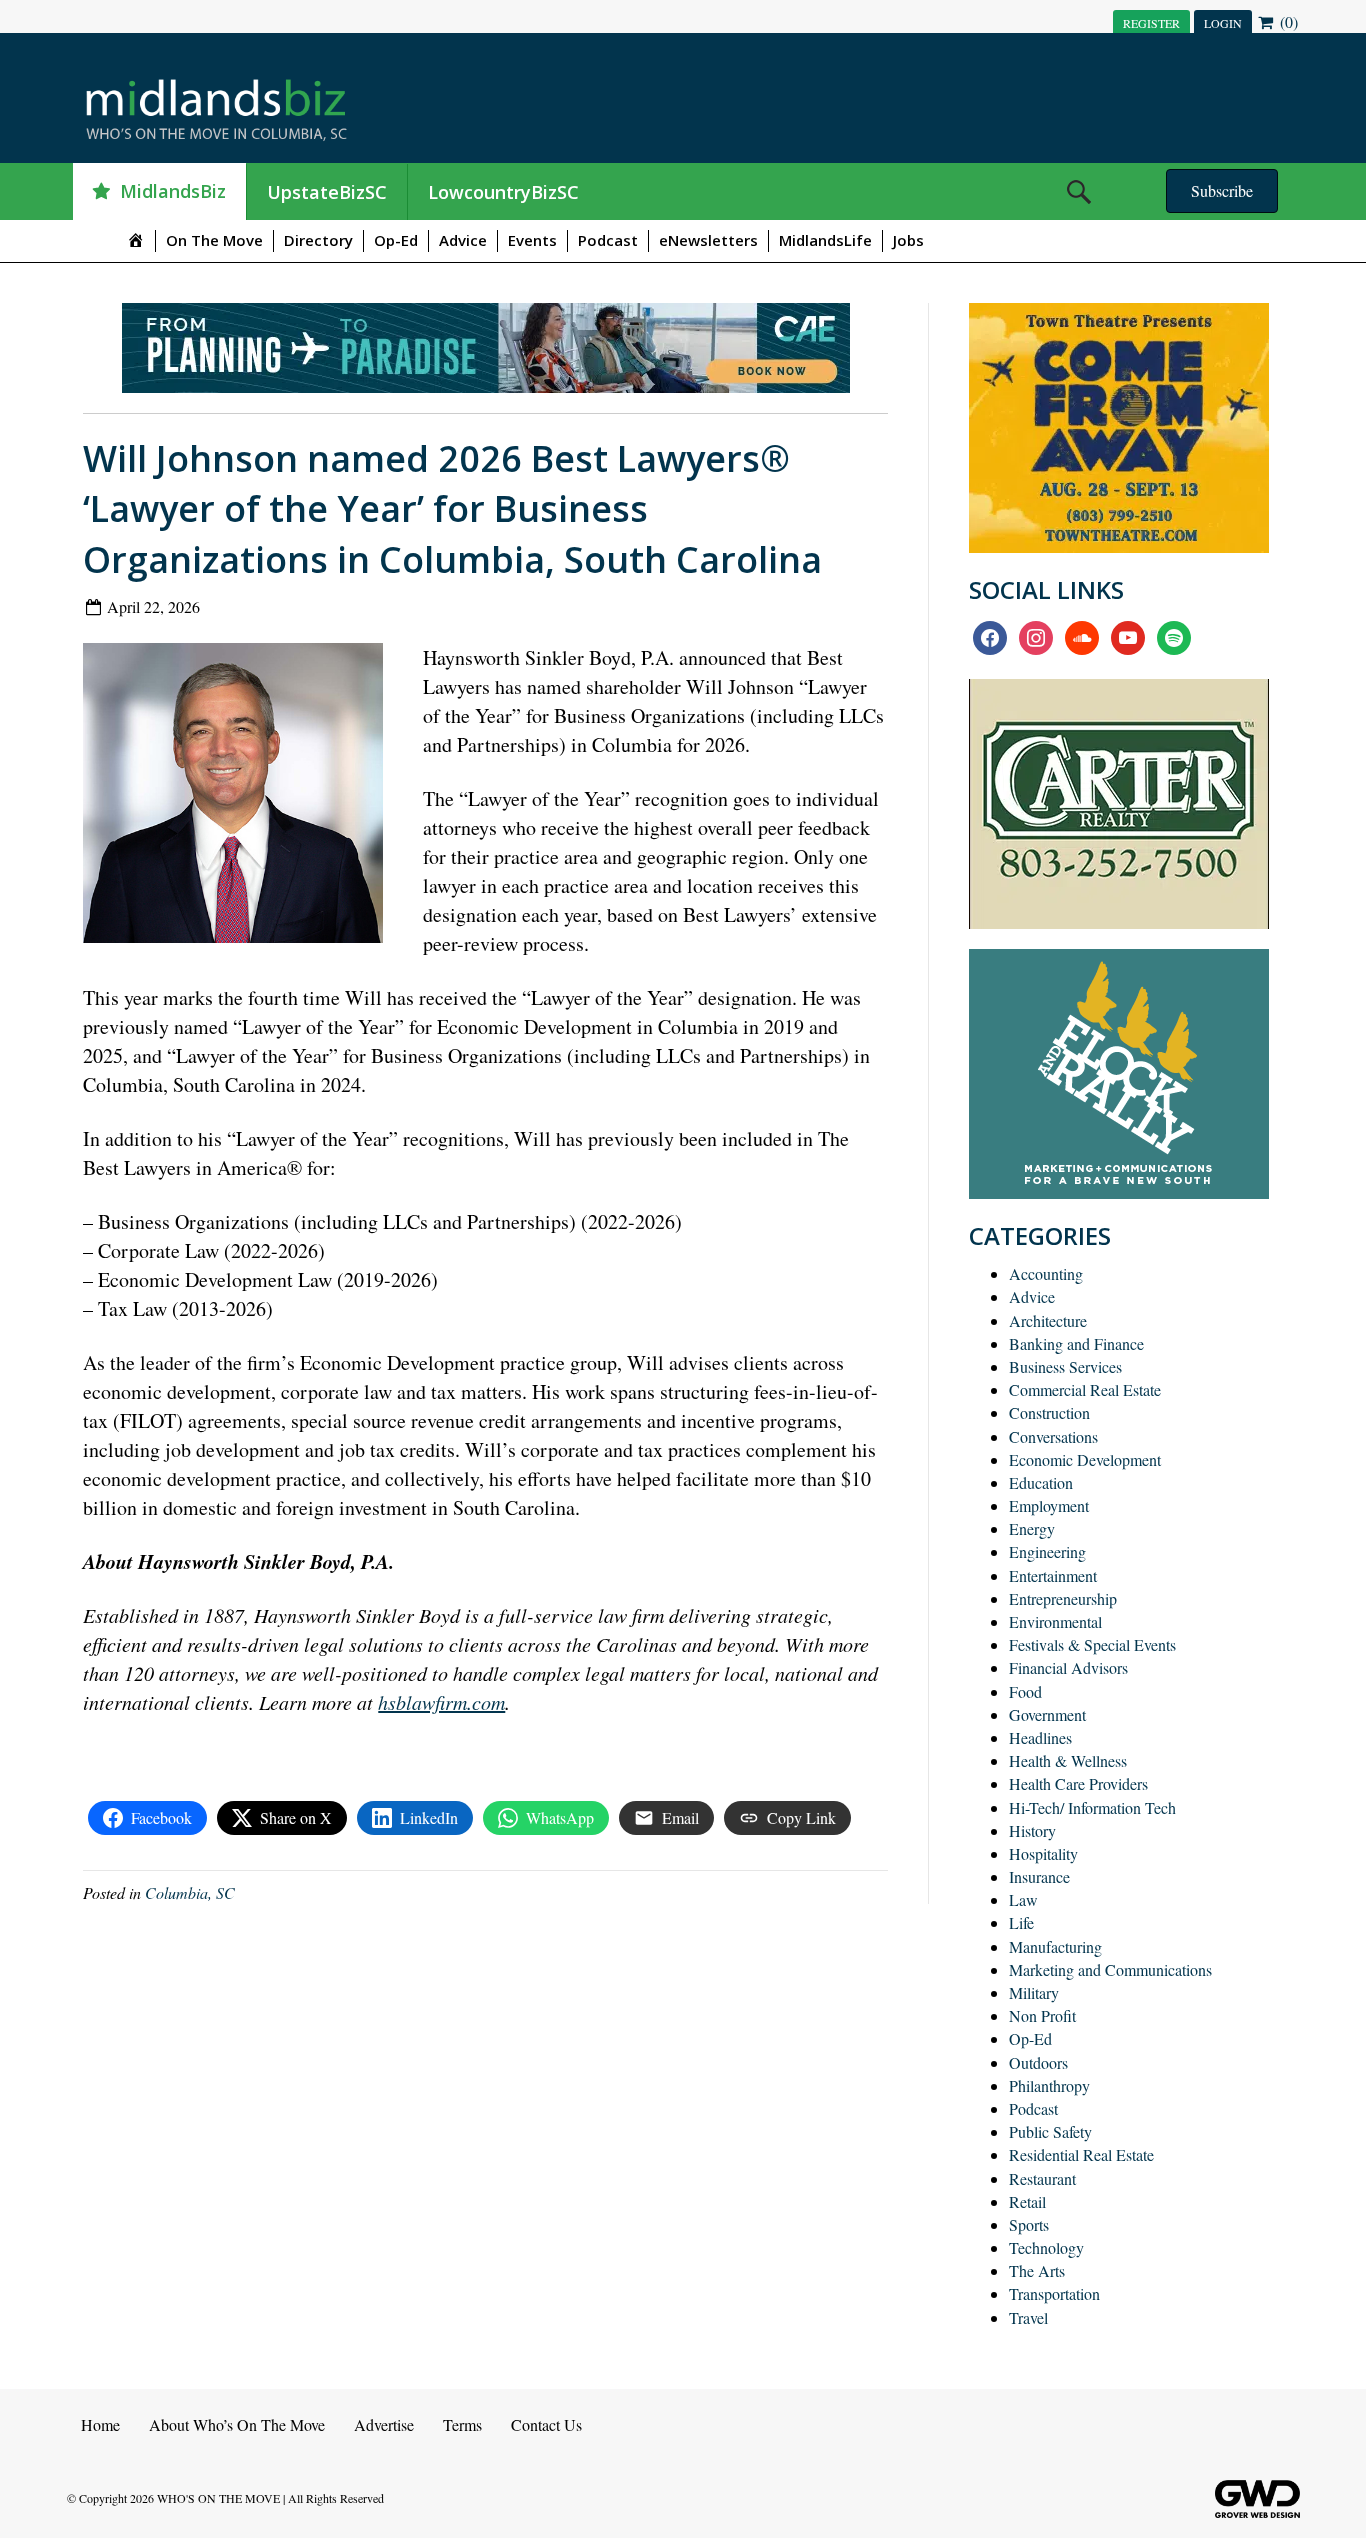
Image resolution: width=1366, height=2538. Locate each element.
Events (532, 240)
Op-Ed (396, 240)
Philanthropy (1049, 2085)
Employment (1049, 1505)
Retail (1027, 2201)
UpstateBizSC (327, 192)
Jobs (908, 240)
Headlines (1040, 1737)
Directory (318, 240)
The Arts (1037, 2270)
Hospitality (1043, 1853)
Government (1047, 1714)
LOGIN (1223, 23)
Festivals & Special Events (1092, 1644)
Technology (1046, 2247)
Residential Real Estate (1081, 2154)
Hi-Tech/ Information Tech (1092, 1807)
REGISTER (1151, 23)
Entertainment (1053, 1575)
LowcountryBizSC (503, 192)
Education (1041, 1482)
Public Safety (1050, 2131)
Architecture (1048, 1320)
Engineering (1047, 1551)
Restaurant (1042, 2178)
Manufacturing (1055, 1946)
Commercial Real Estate (1085, 1389)
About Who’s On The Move (237, 2424)
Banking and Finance (1076, 1343)
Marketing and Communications (1110, 1969)
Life (1021, 1922)
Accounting (1046, 1273)
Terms (462, 2424)
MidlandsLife (825, 240)
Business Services (1065, 1366)
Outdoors (1038, 2062)
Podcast (608, 240)
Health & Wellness (1068, 1760)
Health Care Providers (1078, 1783)
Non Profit (1042, 2015)
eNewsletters (708, 240)
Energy (1032, 1528)
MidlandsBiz (173, 191)
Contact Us (546, 2424)
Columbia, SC (190, 1892)
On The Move (214, 240)
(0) (1287, 21)
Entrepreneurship (1063, 1598)
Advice (463, 240)
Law (1023, 1899)
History (1032, 1830)
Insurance (1039, 1876)
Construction (1049, 1412)
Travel (1028, 2317)
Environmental (1055, 1621)
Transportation (1054, 2293)
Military (1034, 1992)
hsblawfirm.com (441, 1702)
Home (100, 2424)
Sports (1029, 2224)
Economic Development (1085, 1459)
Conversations (1053, 1436)
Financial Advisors (1068, 1667)
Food (1025, 1691)
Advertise (384, 2424)
